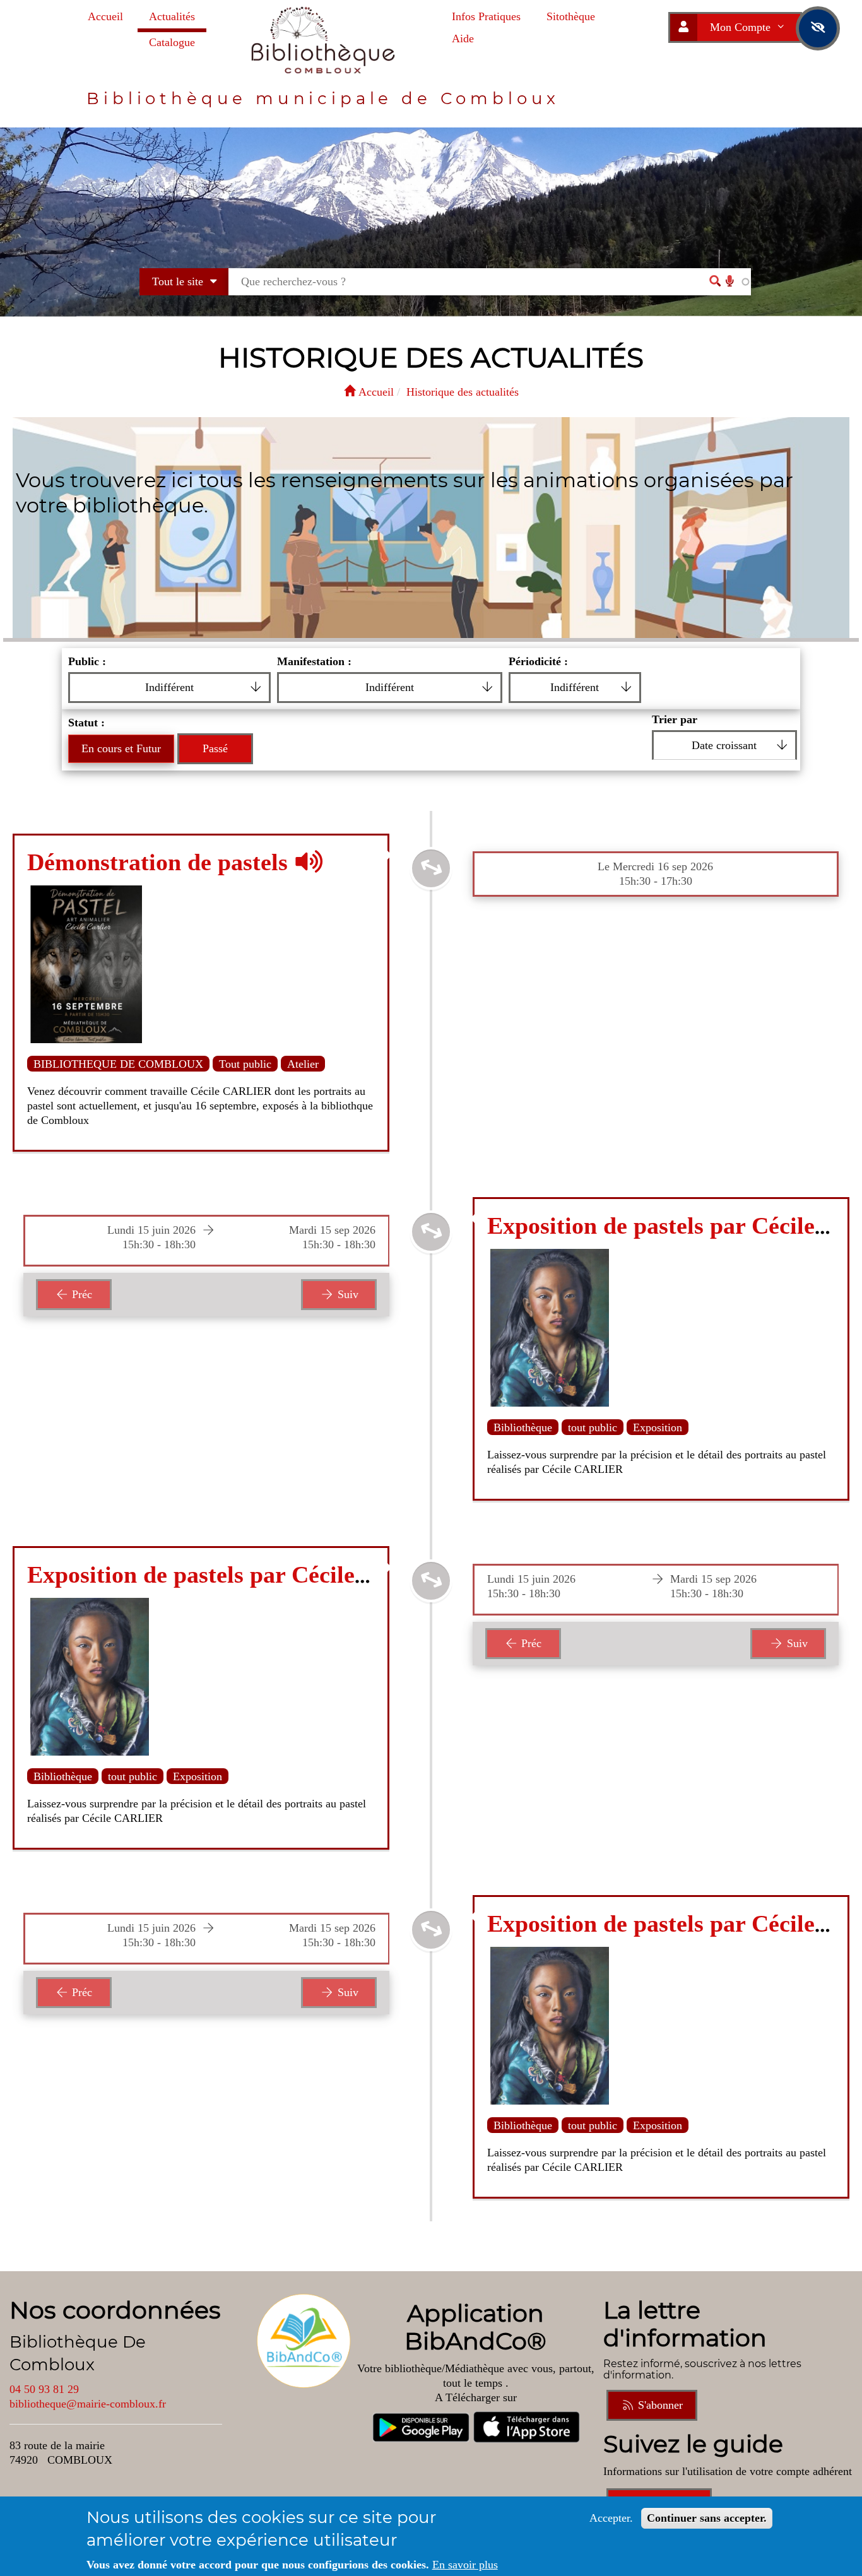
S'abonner (659, 2405)
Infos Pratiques (486, 16)
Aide (463, 38)
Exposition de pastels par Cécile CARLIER (252, 1575)
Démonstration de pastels (161, 862)
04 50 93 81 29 (44, 2389)
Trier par (675, 719)
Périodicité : (538, 661)
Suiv (346, 1294)
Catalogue (172, 42)
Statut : (86, 723)
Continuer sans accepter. (707, 2518)
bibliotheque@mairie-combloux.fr (88, 2404)
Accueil (105, 16)
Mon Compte (742, 27)
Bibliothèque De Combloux (78, 2353)
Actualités (172, 16)
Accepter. (611, 2518)
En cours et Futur (121, 748)
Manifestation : (314, 661)
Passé (215, 748)
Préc (80, 1294)
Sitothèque (571, 16)
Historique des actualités (463, 392)
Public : (87, 661)
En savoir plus (465, 2565)
